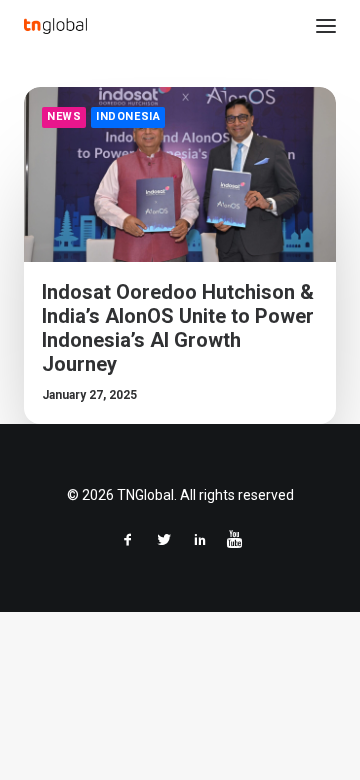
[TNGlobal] (55, 26)
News (64, 116)
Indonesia (128, 116)
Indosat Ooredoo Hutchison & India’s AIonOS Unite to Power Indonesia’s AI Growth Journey (178, 328)
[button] (326, 26)
